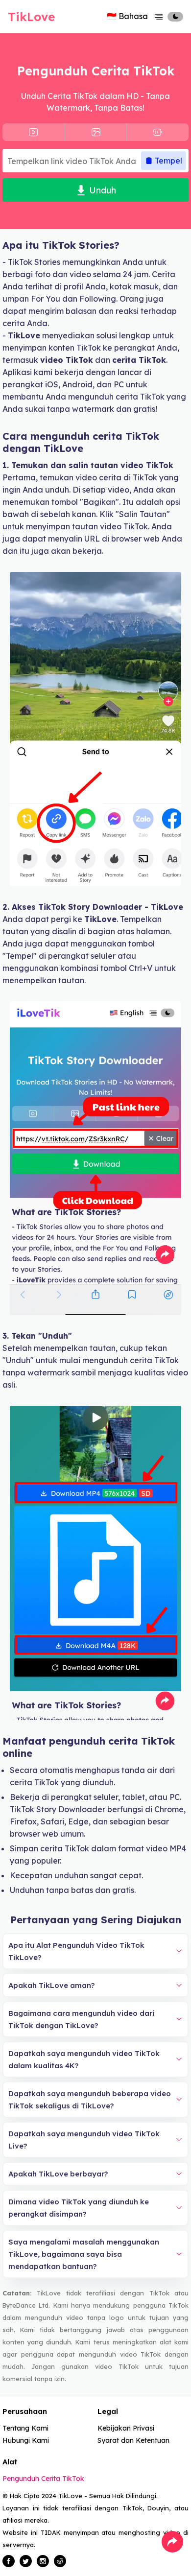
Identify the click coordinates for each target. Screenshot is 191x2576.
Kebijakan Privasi (126, 2428)
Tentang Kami (25, 2428)
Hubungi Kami (26, 2440)
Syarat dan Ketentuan (133, 2440)
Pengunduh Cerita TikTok (43, 2479)
